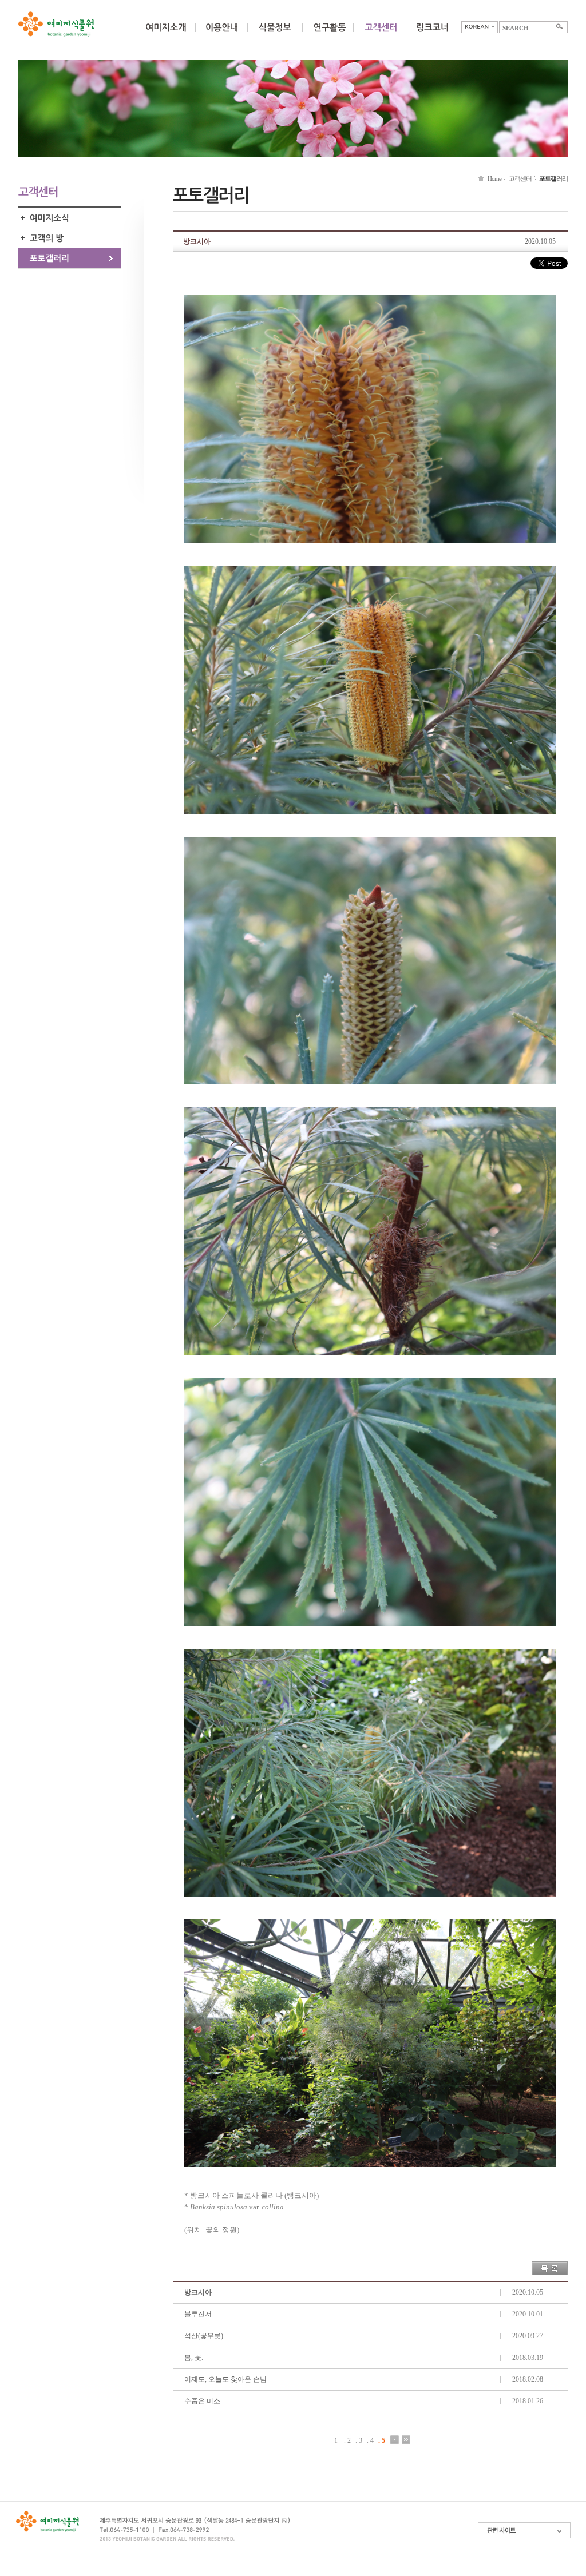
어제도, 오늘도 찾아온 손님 (225, 2379)
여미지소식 (70, 218)
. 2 (347, 2440)
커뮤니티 (381, 34)
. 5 (382, 2440)
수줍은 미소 (202, 2401)
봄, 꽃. (194, 2358)
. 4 (370, 2440)
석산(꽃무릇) (204, 2336)
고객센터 (520, 178)
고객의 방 (70, 238)
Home (494, 178)
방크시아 (198, 2292)
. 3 (359, 2440)
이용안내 (221, 34)
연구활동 (330, 34)
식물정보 (275, 34)
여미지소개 (166, 34)
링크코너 (432, 34)
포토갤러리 (70, 258)
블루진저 (198, 2314)
